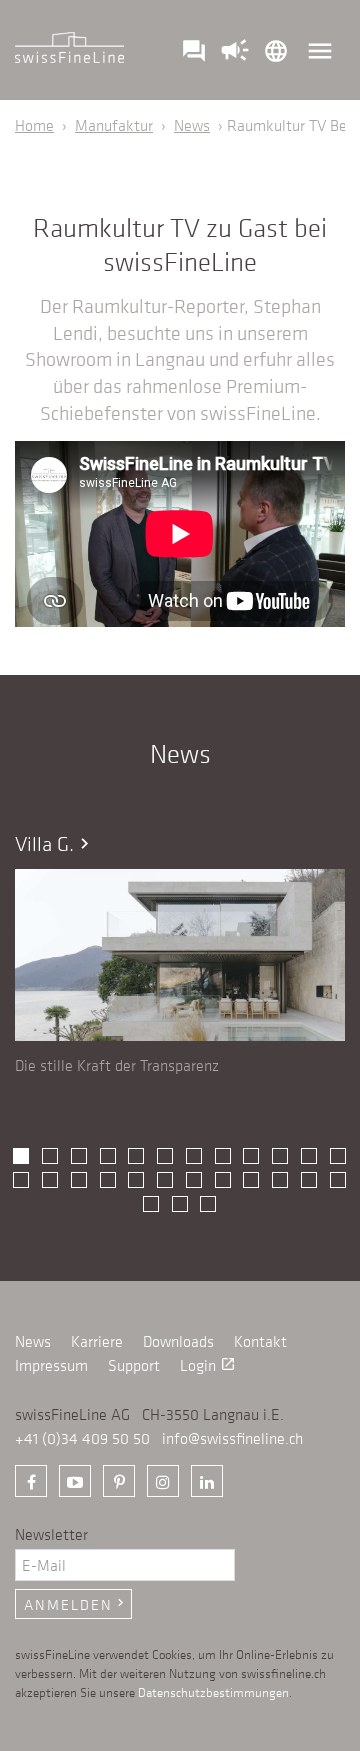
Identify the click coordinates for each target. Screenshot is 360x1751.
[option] (180, 954)
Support (134, 1365)
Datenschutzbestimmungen (213, 1691)
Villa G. (55, 843)
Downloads (178, 1341)
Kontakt (260, 1341)
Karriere (97, 1341)
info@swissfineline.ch (232, 1438)
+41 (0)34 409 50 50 (82, 1438)
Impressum (51, 1365)
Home (34, 125)
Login (208, 1365)
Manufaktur (114, 125)
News (192, 125)
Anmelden (76, 1604)
